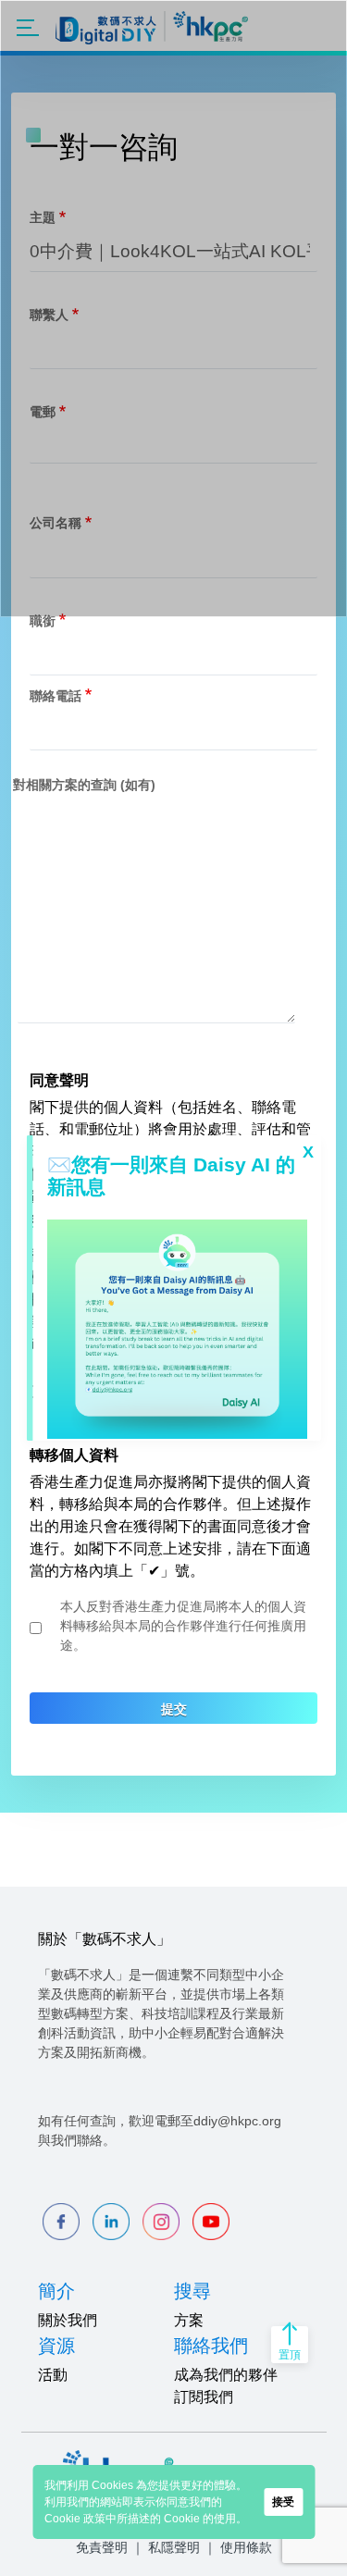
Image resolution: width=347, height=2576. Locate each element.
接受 (283, 2502)
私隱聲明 (174, 2547)
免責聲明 (102, 2547)
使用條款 (246, 2547)
